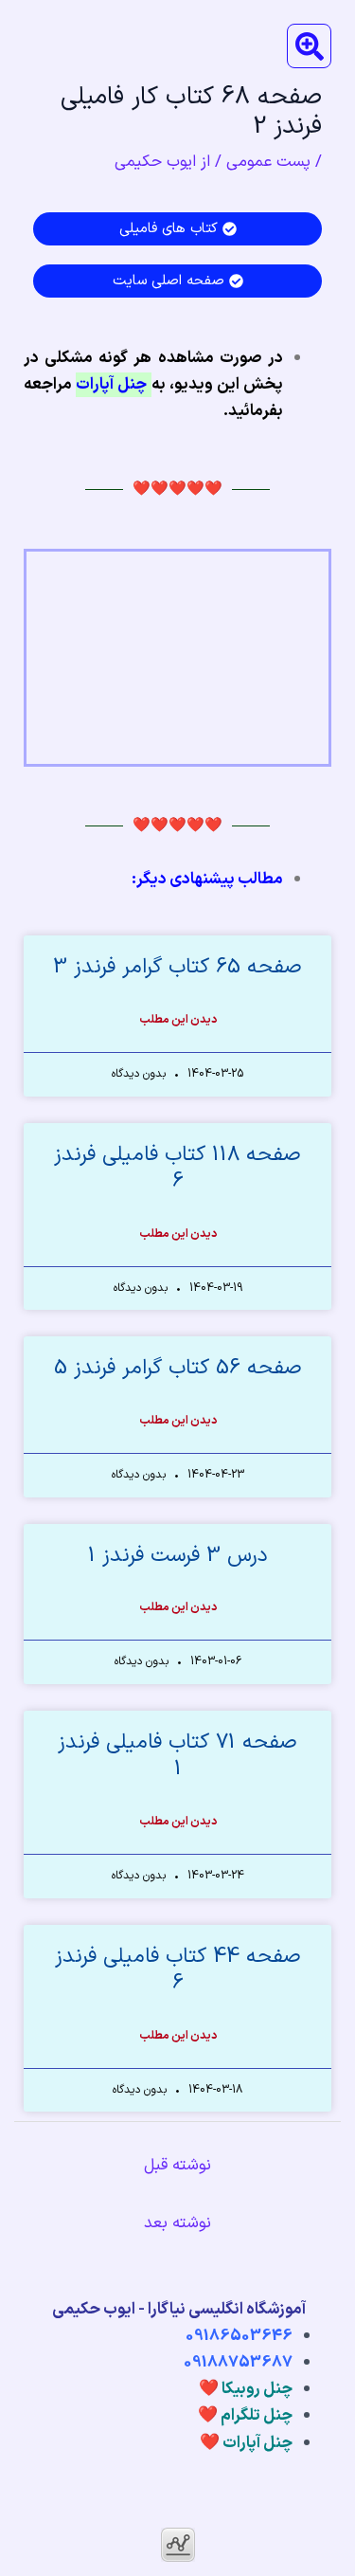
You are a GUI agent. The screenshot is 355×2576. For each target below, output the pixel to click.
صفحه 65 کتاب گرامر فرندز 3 (177, 967)
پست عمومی (268, 162)
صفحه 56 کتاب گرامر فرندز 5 (178, 1368)
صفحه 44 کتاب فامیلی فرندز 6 (178, 1970)
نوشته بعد (177, 2223)
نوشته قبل (177, 2166)
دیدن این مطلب (178, 1020)
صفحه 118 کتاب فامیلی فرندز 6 (177, 1169)
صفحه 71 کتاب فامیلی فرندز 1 (177, 1756)
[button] (309, 46)
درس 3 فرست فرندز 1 (178, 1556)
